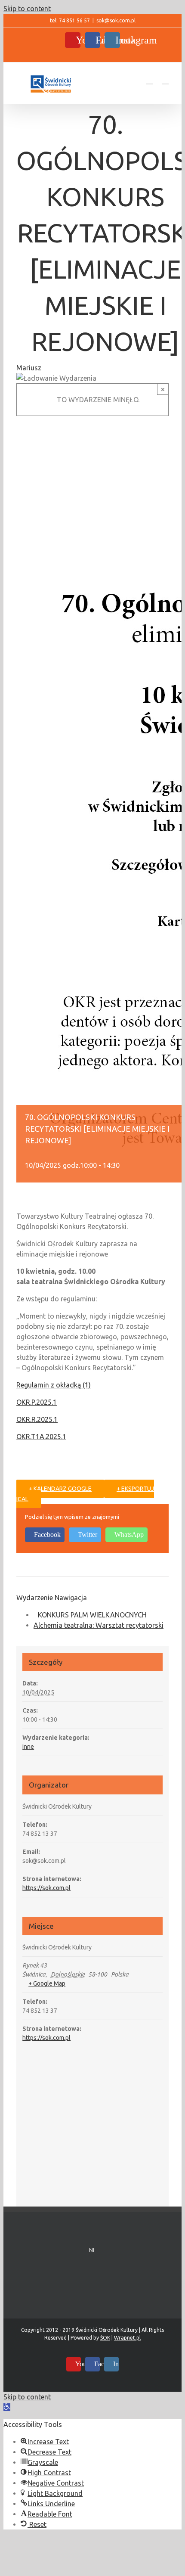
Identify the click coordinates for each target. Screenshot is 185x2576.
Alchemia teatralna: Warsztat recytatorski (99, 1625)
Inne (28, 1747)
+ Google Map (47, 1983)
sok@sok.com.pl (116, 20)
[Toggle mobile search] (150, 80)
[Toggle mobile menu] (165, 80)
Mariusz (29, 368)
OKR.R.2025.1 (37, 1419)
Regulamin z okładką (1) (54, 1385)
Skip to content (27, 9)
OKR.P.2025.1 (37, 1402)
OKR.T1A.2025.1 (41, 1437)
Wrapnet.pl (127, 2338)
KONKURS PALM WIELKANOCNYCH (92, 1615)
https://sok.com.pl (46, 1888)
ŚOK (105, 2338)
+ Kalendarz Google (60, 1489)
